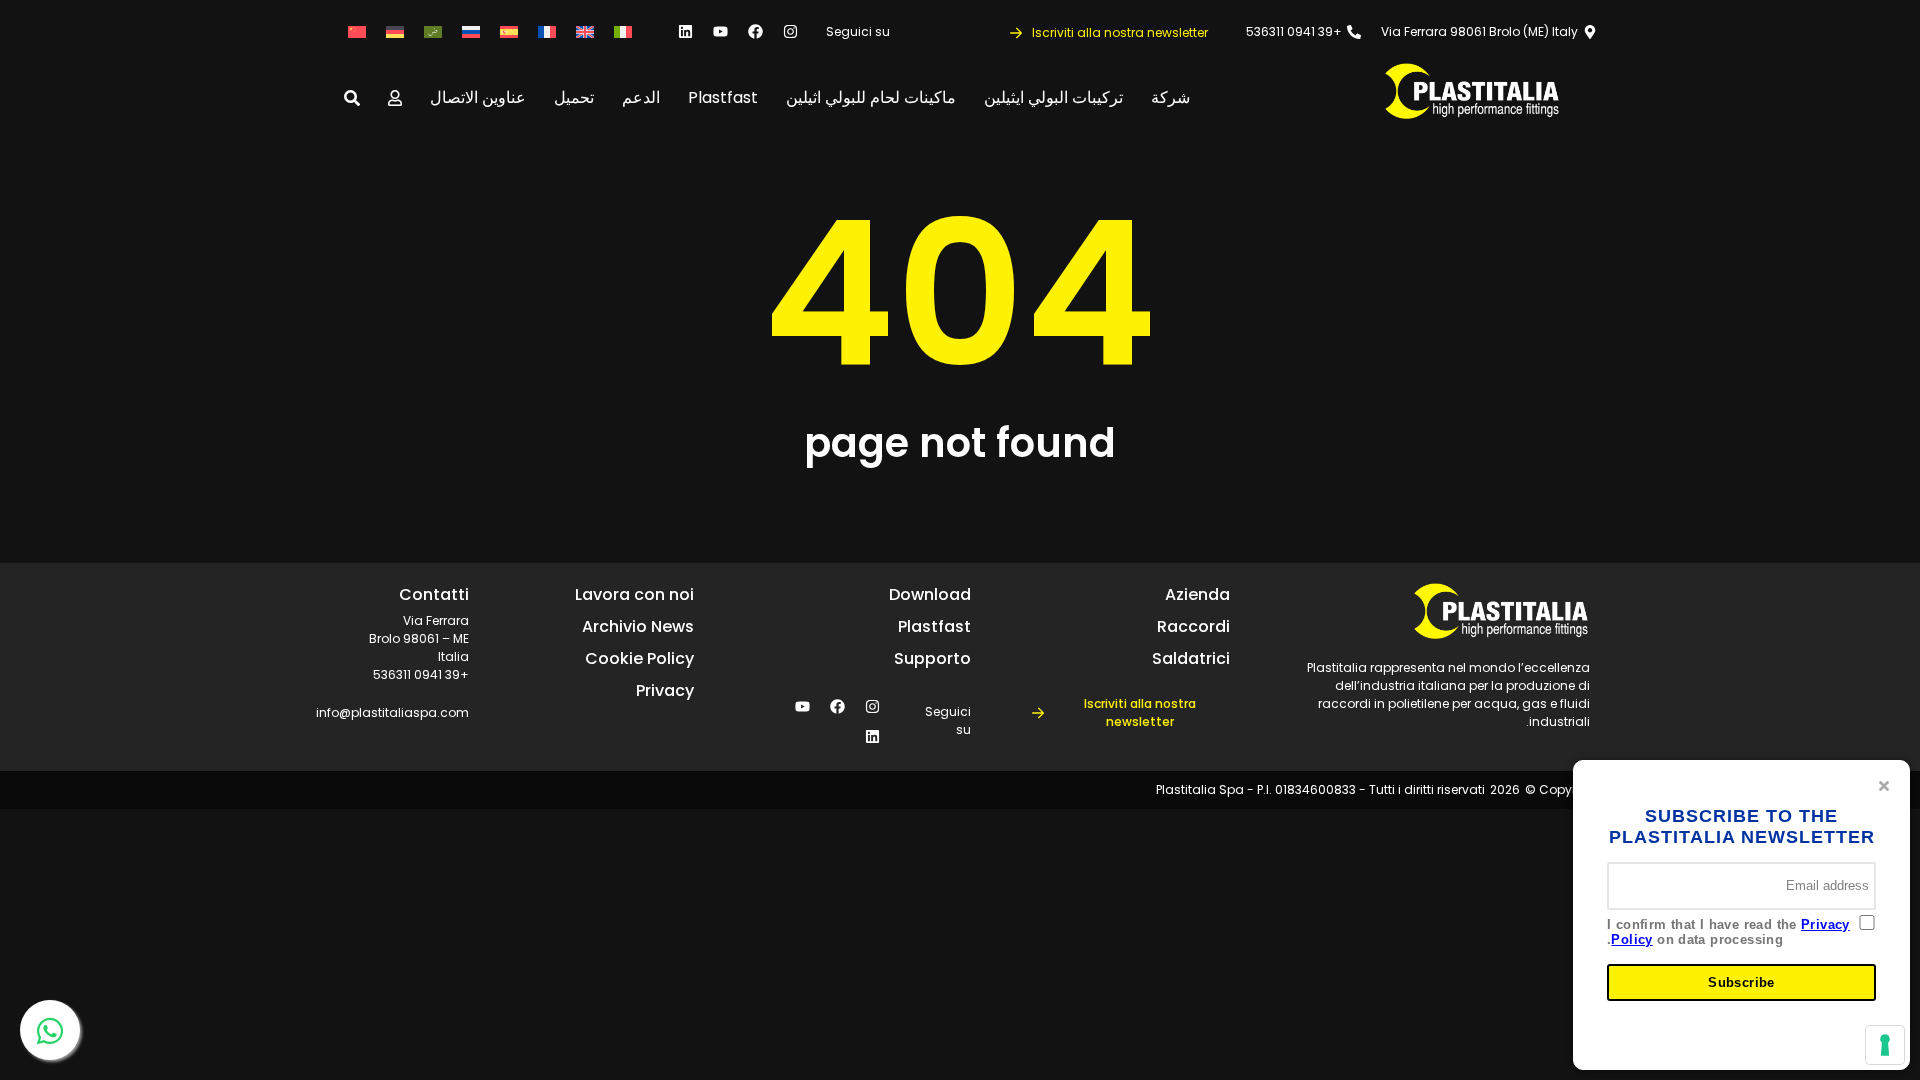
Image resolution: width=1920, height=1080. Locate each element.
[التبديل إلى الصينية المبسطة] (357, 31)
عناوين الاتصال (478, 97)
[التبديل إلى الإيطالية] (623, 31)
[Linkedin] (686, 32)
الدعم (641, 97)
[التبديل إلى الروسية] (471, 31)
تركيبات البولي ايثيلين (1053, 97)
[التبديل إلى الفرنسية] (547, 31)
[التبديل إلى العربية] (433, 31)
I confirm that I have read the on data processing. (1728, 932)
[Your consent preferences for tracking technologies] (1885, 1045)
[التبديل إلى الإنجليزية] (585, 31)
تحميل (574, 97)
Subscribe (1741, 982)
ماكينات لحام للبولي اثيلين (871, 97)
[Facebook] (756, 32)
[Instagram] (791, 32)
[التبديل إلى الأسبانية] (509, 31)
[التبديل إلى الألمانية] (395, 31)
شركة (1170, 97)
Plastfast (723, 97)
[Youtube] (721, 32)
